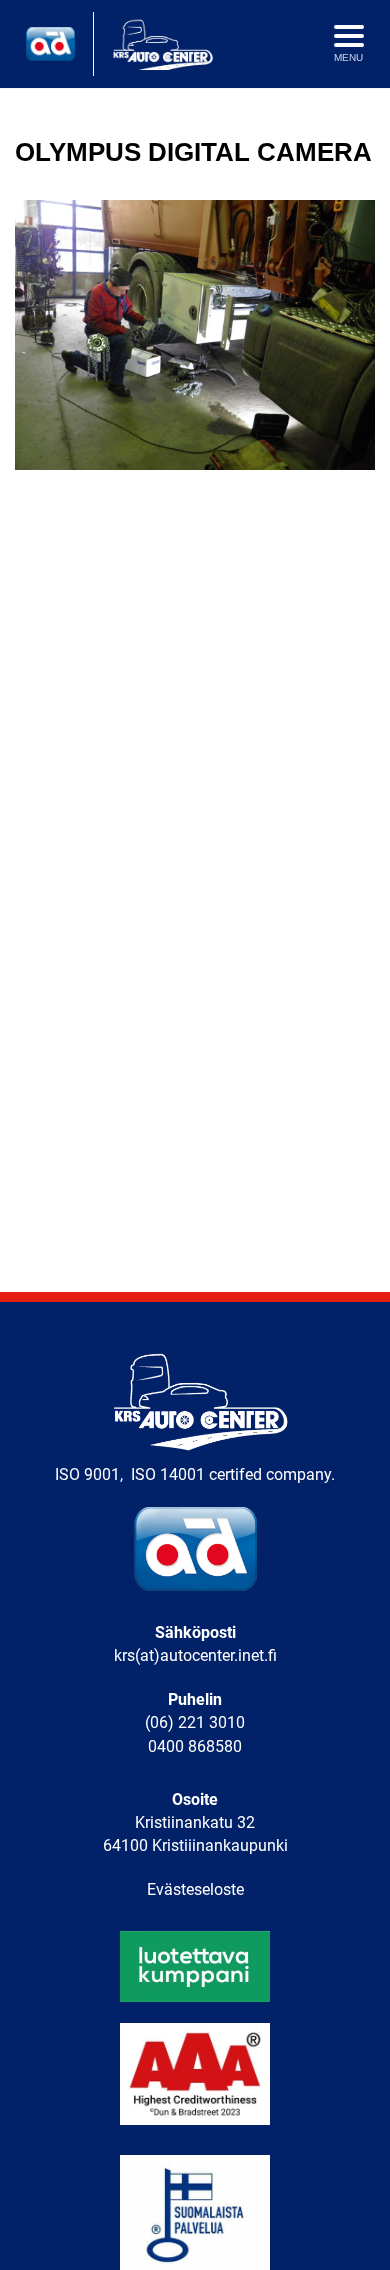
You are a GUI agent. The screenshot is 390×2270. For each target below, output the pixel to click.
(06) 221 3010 (195, 1722)
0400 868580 (195, 1746)
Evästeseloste (195, 1889)
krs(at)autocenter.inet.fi (195, 1655)
